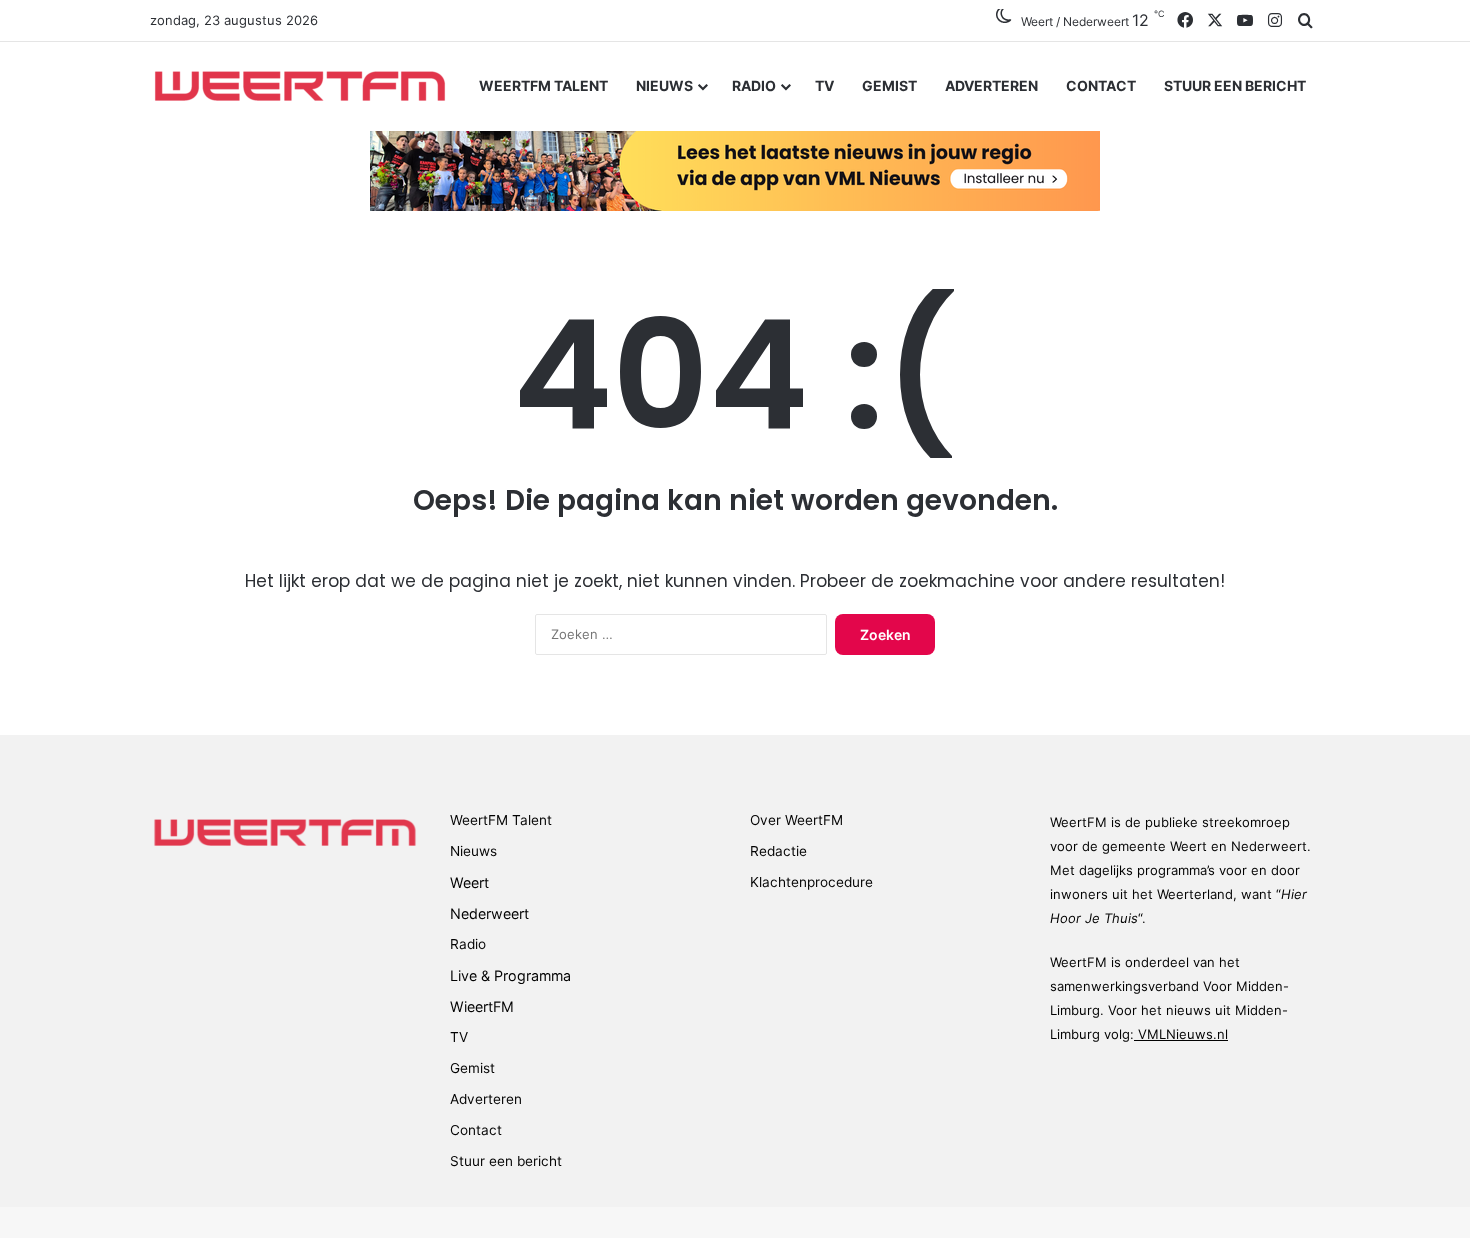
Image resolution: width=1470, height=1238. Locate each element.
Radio (754, 85)
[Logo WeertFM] (300, 86)
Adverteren (991, 85)
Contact (1101, 85)
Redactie (778, 851)
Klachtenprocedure (811, 882)
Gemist (889, 85)
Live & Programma (510, 975)
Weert (469, 882)
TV (824, 85)
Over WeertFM (796, 820)
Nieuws (664, 85)
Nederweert (489, 913)
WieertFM (482, 1006)
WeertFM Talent (543, 85)
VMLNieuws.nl (1181, 1034)
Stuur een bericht (1235, 85)
